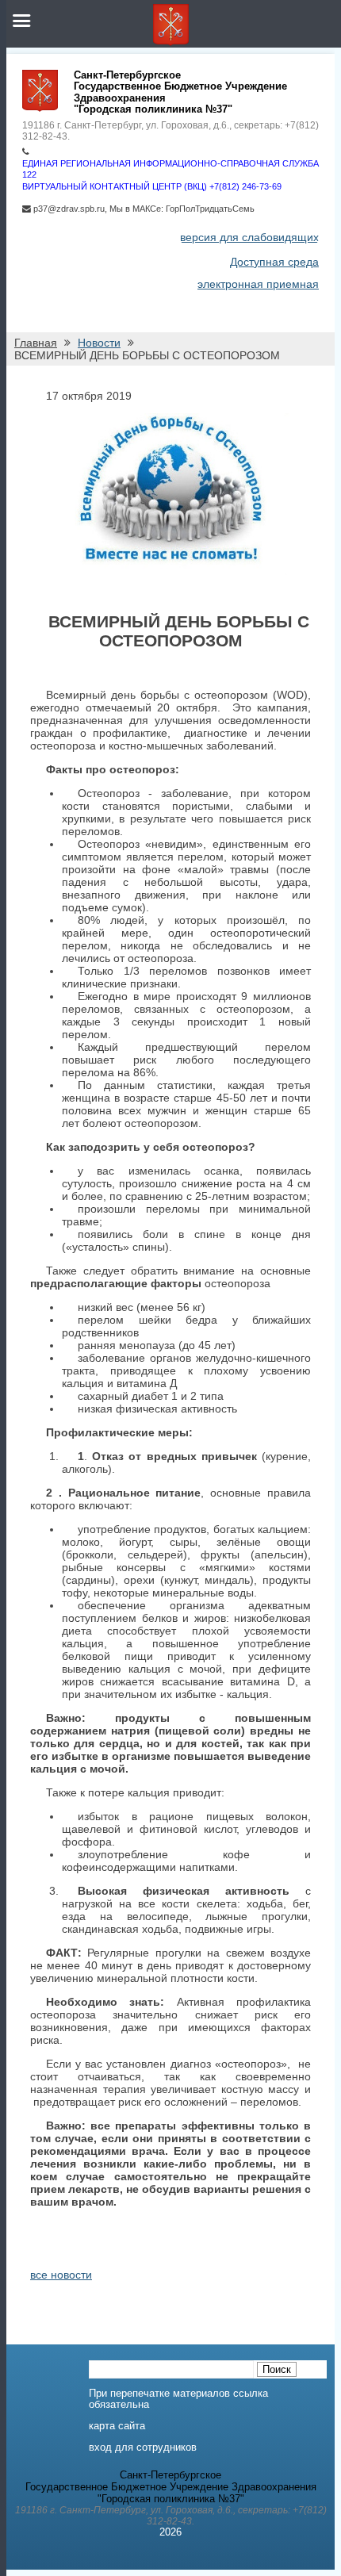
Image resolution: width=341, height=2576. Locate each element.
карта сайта (117, 2426)
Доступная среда (274, 262)
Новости (99, 343)
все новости (61, 2275)
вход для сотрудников (143, 2448)
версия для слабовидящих (249, 237)
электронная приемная (258, 284)
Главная (36, 343)
